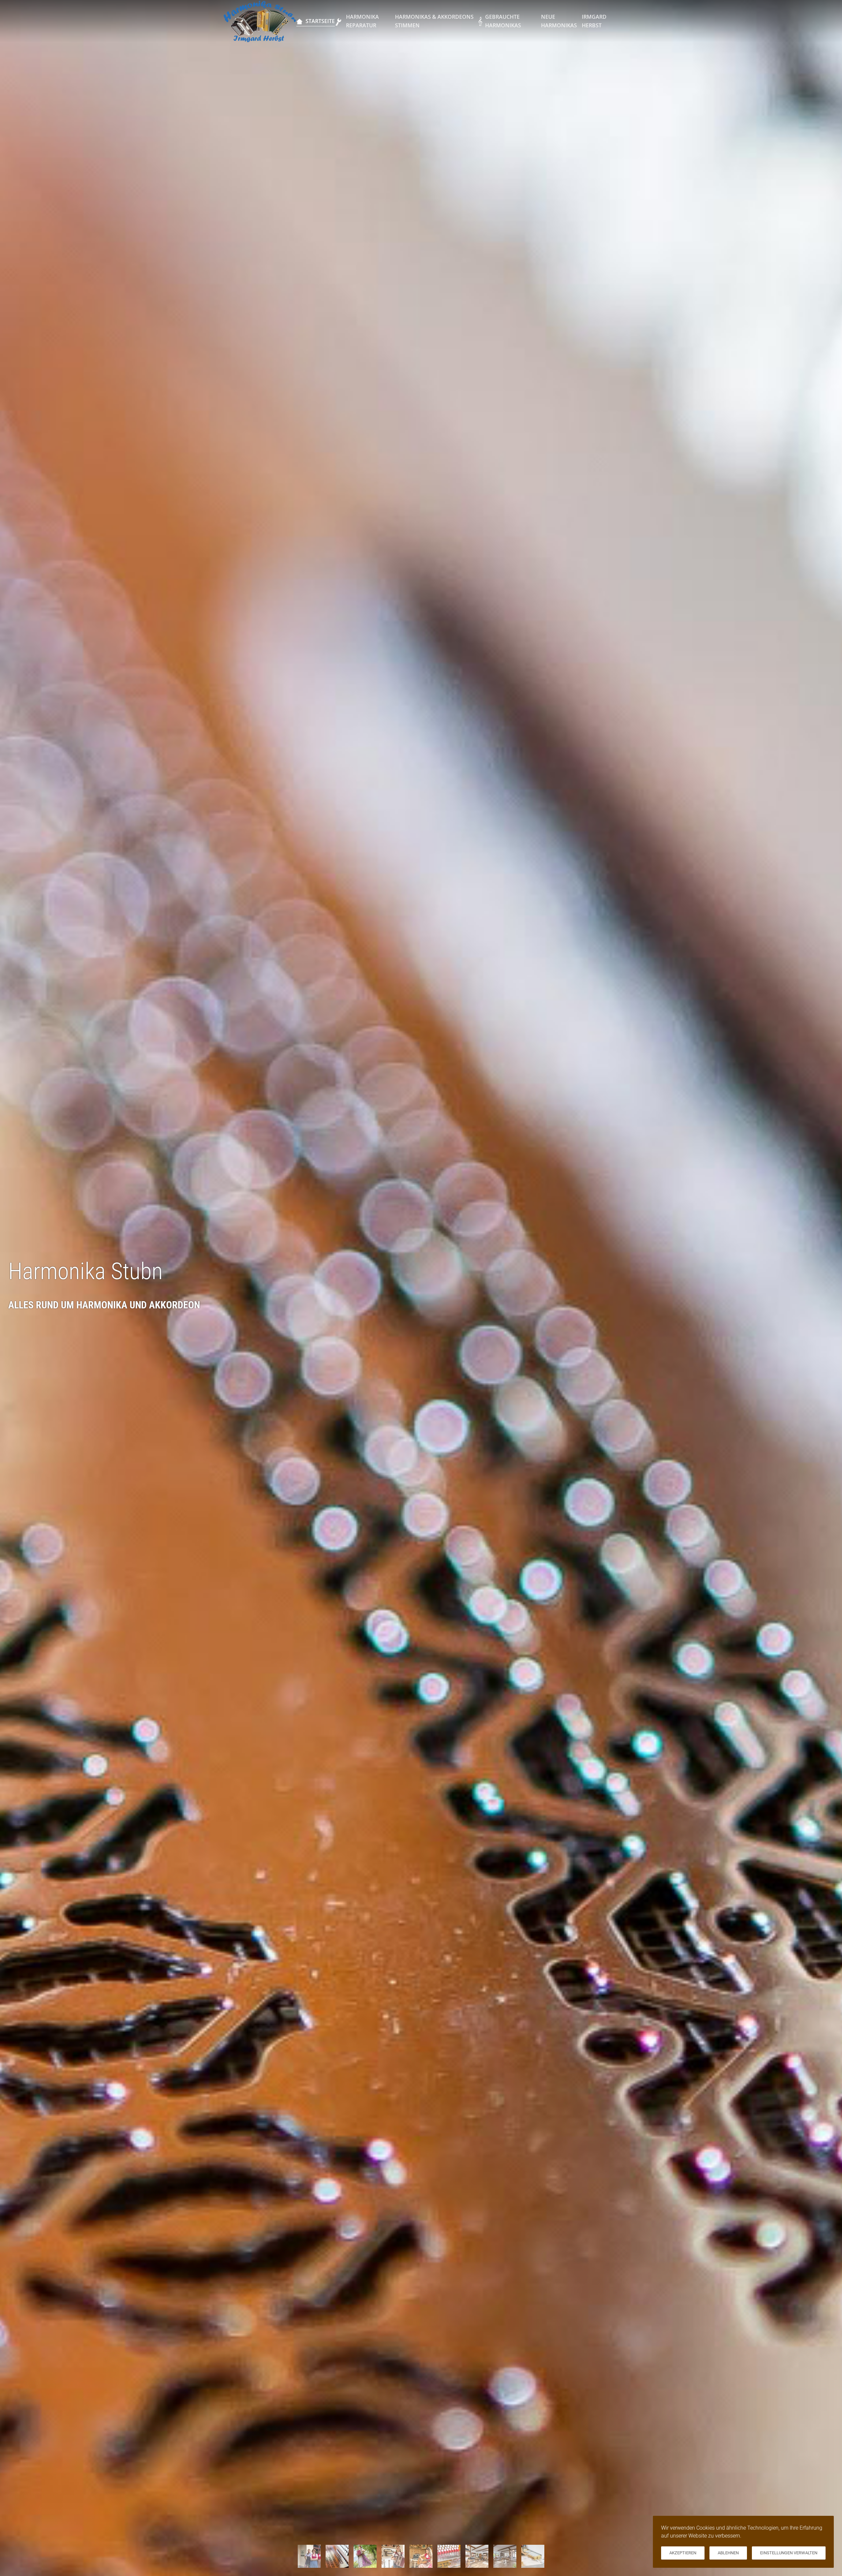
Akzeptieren (683, 2553)
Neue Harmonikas (559, 21)
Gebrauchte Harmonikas (503, 21)
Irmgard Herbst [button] (594, 21)
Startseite (320, 21)
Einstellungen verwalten (789, 2553)
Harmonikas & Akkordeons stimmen (434, 21)
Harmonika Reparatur (362, 21)
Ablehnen (728, 2553)
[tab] (309, 2556)
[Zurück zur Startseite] (260, 21)
